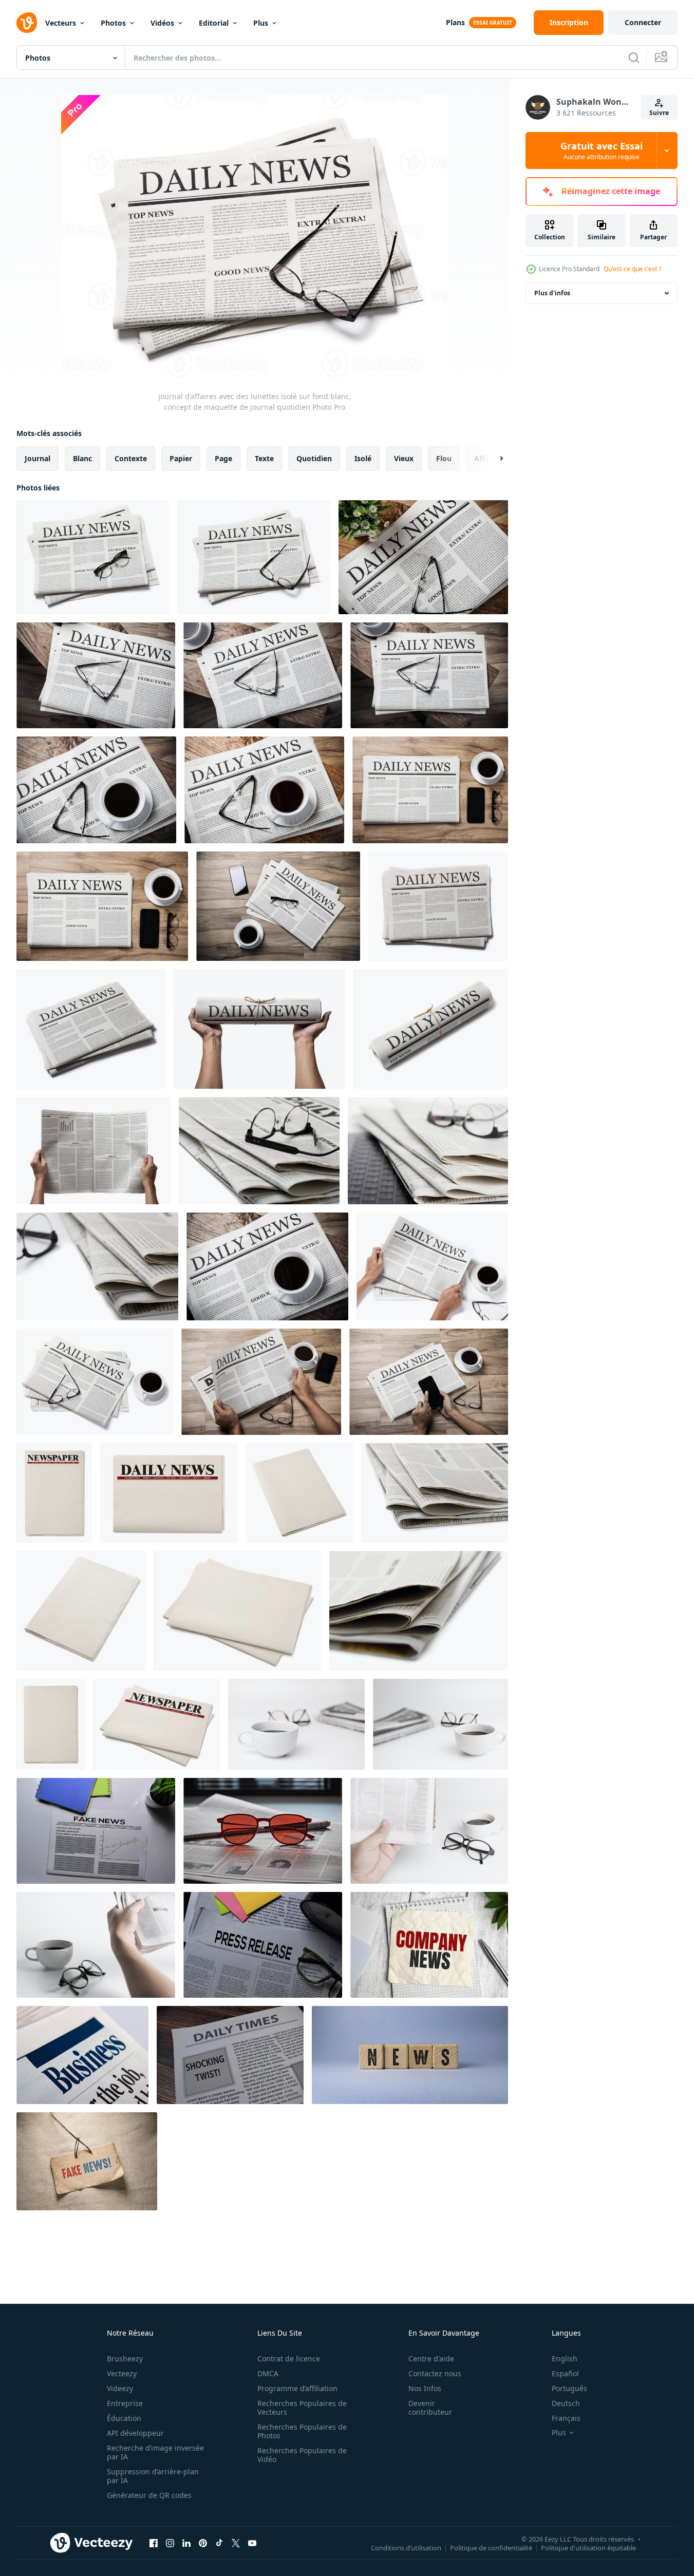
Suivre (659, 113)
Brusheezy (125, 2359)
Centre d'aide (431, 2359)
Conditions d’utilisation (406, 2547)
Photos (113, 23)
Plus (261, 23)
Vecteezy (122, 2373)
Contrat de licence (289, 2359)
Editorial (214, 23)
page (223, 458)
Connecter (643, 22)
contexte (131, 458)
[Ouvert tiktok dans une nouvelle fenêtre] (219, 2543)
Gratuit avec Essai (602, 150)
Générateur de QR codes (149, 2495)
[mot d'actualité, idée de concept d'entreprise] (410, 2055)
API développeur (135, 2433)
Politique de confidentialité (491, 2547)
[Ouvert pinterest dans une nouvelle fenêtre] (203, 2543)
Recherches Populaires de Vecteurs (302, 2408)
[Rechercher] (634, 58)
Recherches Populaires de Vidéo (302, 2455)
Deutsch (566, 2403)
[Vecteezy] (27, 23)
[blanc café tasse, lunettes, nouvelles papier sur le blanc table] (296, 1724)
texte (264, 458)
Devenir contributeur (430, 2408)
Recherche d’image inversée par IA (155, 2452)
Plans (455, 22)
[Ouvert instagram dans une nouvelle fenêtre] (170, 2543)
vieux (404, 458)
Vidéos (162, 23)
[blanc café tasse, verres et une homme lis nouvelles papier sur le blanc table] (96, 1945)
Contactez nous (435, 2373)
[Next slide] (493, 459)
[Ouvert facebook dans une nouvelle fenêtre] (154, 2543)
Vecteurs (61, 23)
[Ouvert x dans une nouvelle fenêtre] (236, 2543)
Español (565, 2373)
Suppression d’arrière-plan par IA (153, 2476)
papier (181, 458)
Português (569, 2388)
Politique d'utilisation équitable (588, 2547)
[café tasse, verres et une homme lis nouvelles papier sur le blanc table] (429, 1831)
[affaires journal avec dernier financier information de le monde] (82, 2055)
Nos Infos (425, 2388)
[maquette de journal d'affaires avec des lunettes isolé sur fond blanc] (259, 1151)
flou (444, 458)
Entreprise (125, 2403)
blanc (82, 458)
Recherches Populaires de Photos (302, 2431)
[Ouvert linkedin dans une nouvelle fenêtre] (186, 2543)
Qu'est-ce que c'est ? (632, 269)
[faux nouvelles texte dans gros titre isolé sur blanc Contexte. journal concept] (96, 1831)
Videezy (120, 2388)
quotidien (314, 458)
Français (566, 2418)
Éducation (124, 2418)
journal (37, 458)
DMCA (268, 2373)
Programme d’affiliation (297, 2388)
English (565, 2359)
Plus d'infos (552, 293)
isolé (363, 458)
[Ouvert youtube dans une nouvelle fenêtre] (252, 2543)
